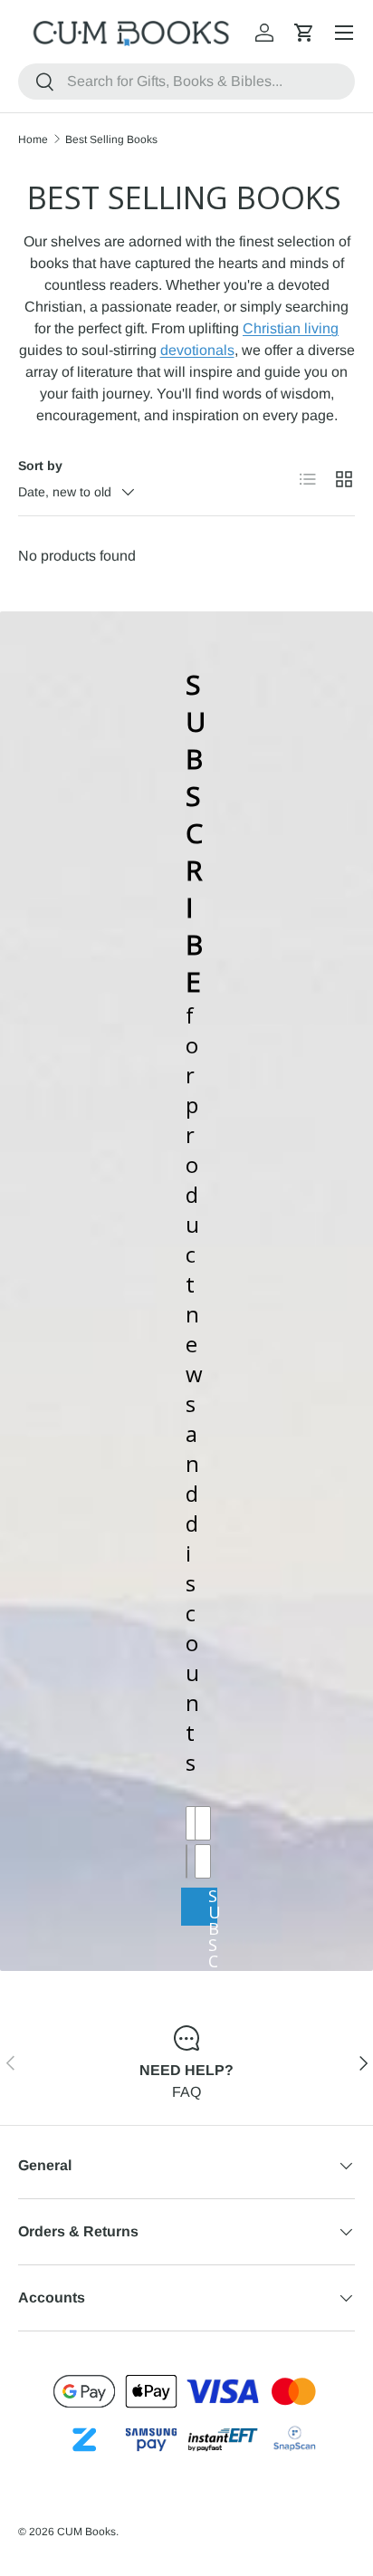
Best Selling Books (111, 139)
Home (33, 139)
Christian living (291, 328)
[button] (304, 33)
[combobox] (186, 82)
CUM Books (86, 2532)
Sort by (40, 466)
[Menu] (344, 33)
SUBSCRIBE (213, 1906)
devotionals (197, 350)
